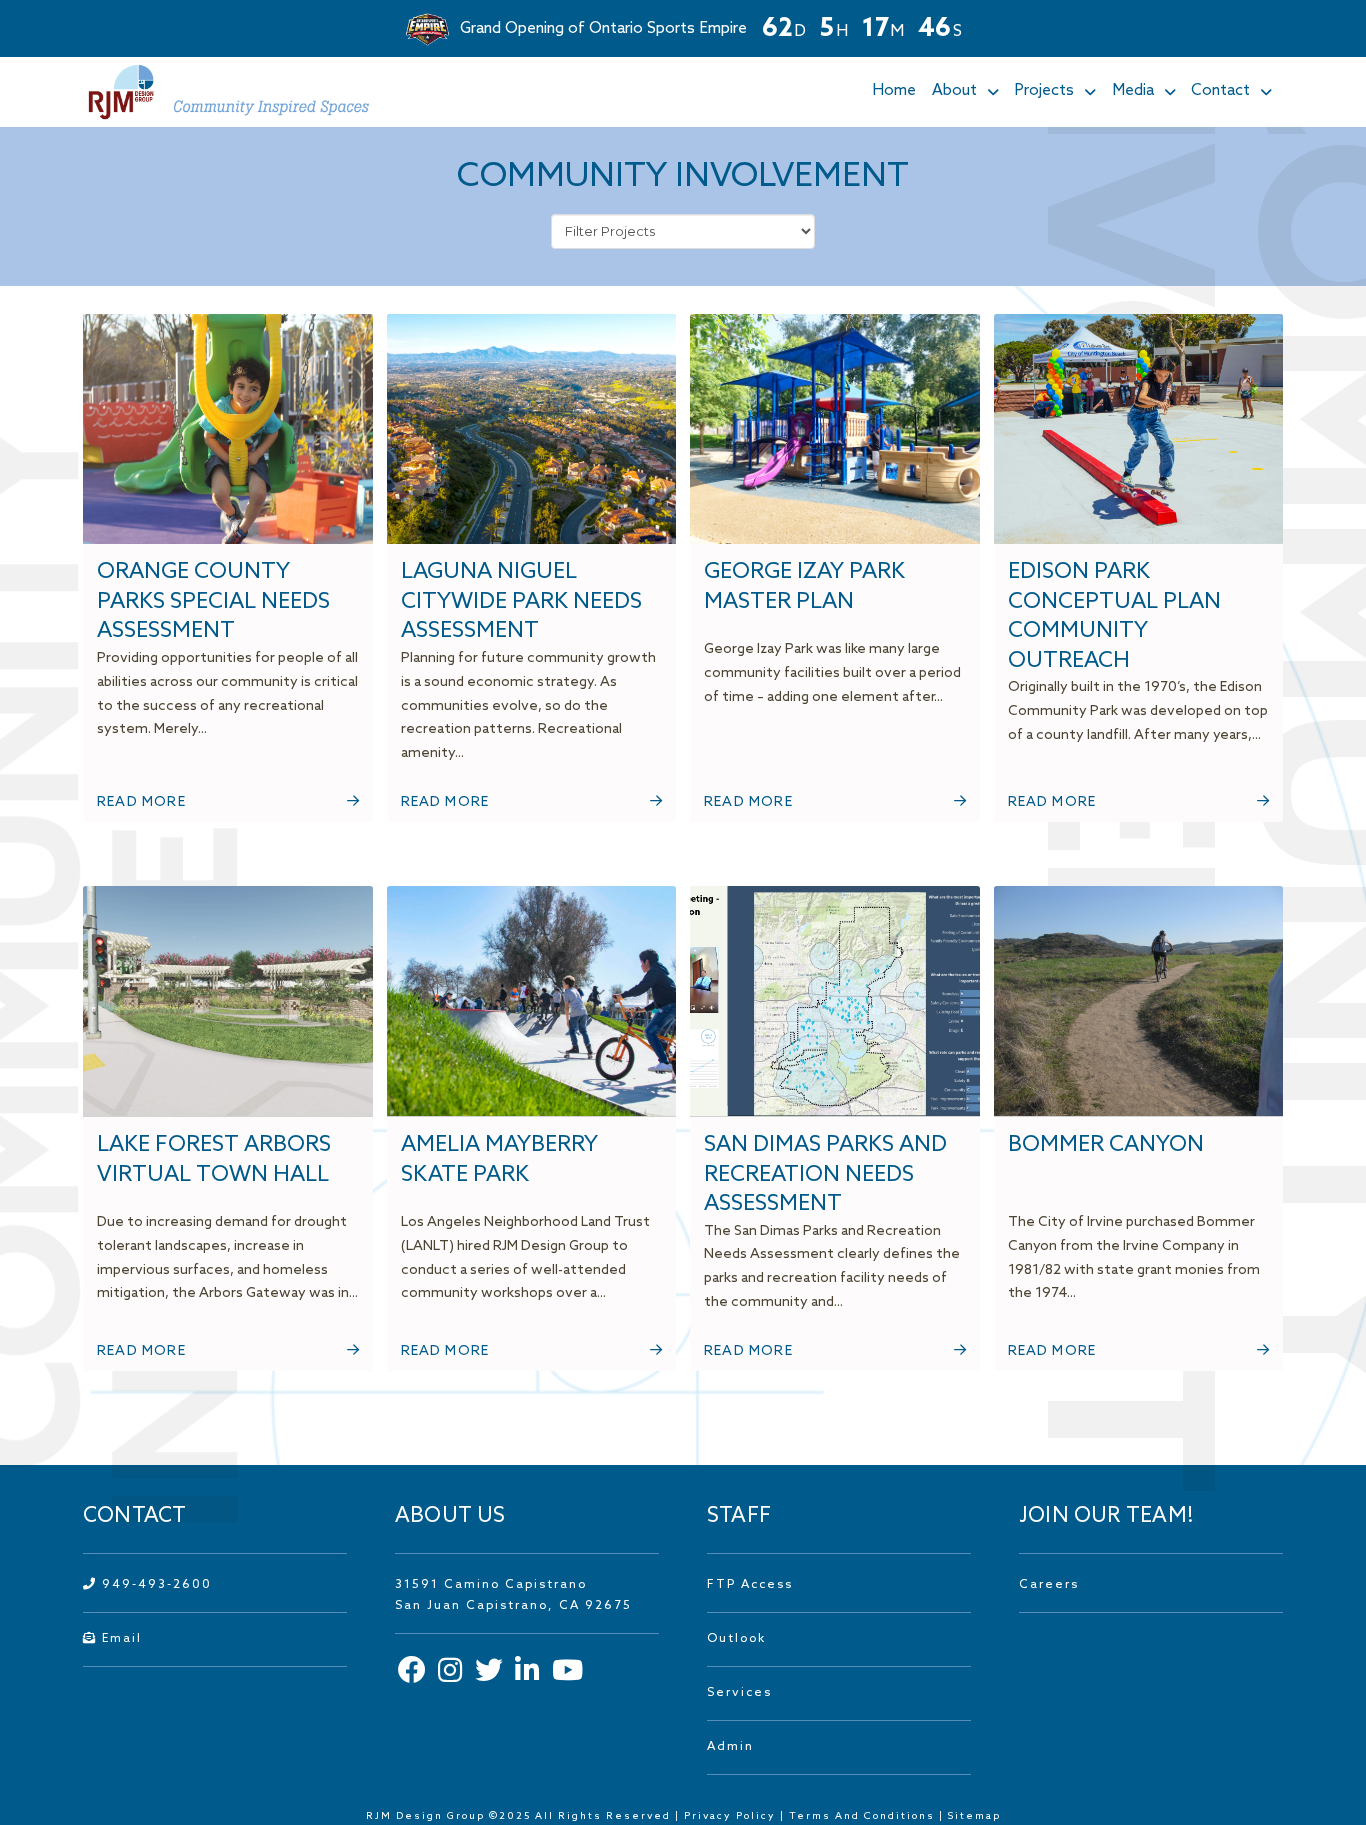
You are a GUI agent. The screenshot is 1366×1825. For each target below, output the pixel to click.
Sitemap (974, 1816)
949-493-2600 (154, 1585)
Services (739, 1693)
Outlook (736, 1639)
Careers (1049, 1585)
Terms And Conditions (864, 1816)
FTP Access (750, 1585)
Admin (730, 1747)
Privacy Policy (730, 1816)
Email (119, 1639)
